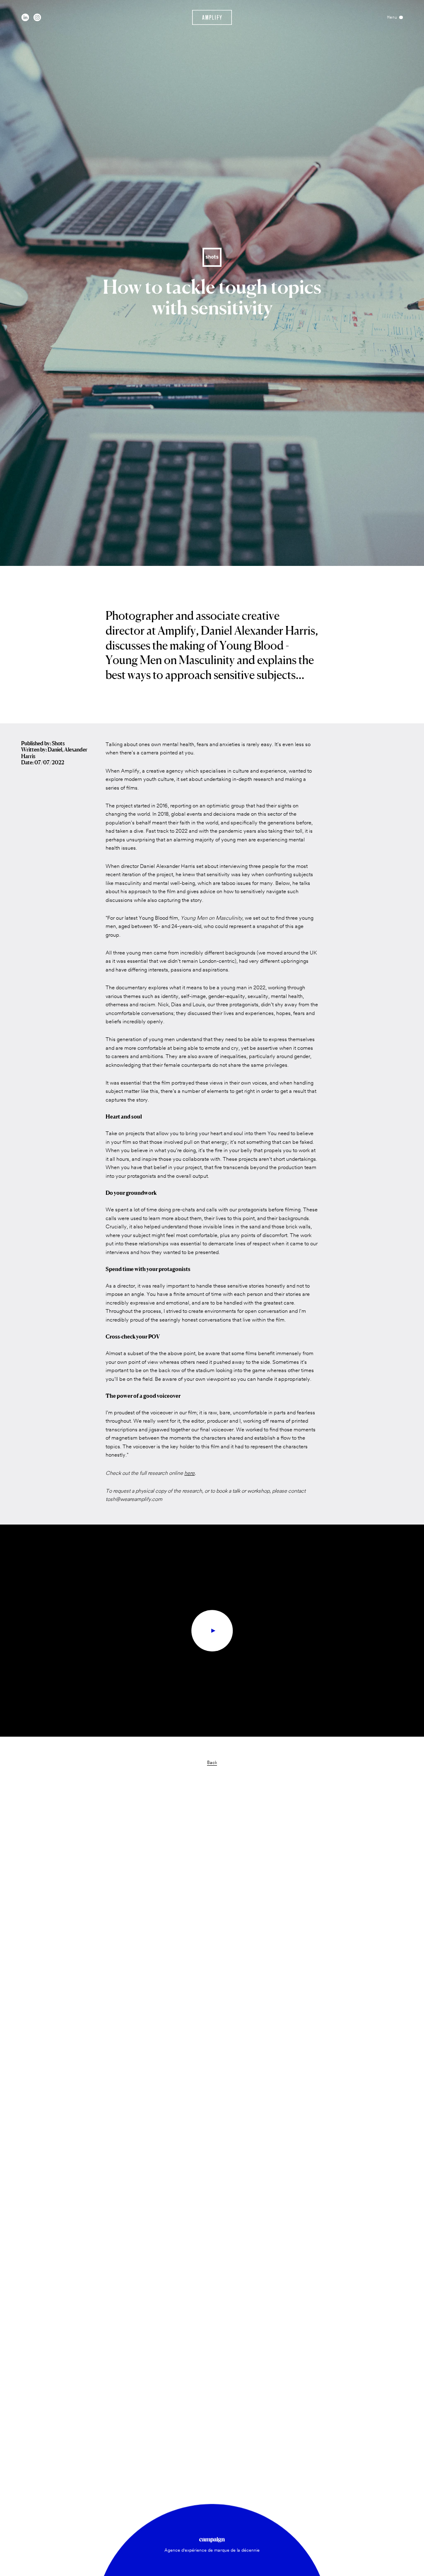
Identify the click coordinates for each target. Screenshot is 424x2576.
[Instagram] (37, 17)
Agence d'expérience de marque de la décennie (212, 2551)
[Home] (212, 17)
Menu (392, 17)
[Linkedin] (25, 17)
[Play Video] (212, 1631)
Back (212, 1763)
